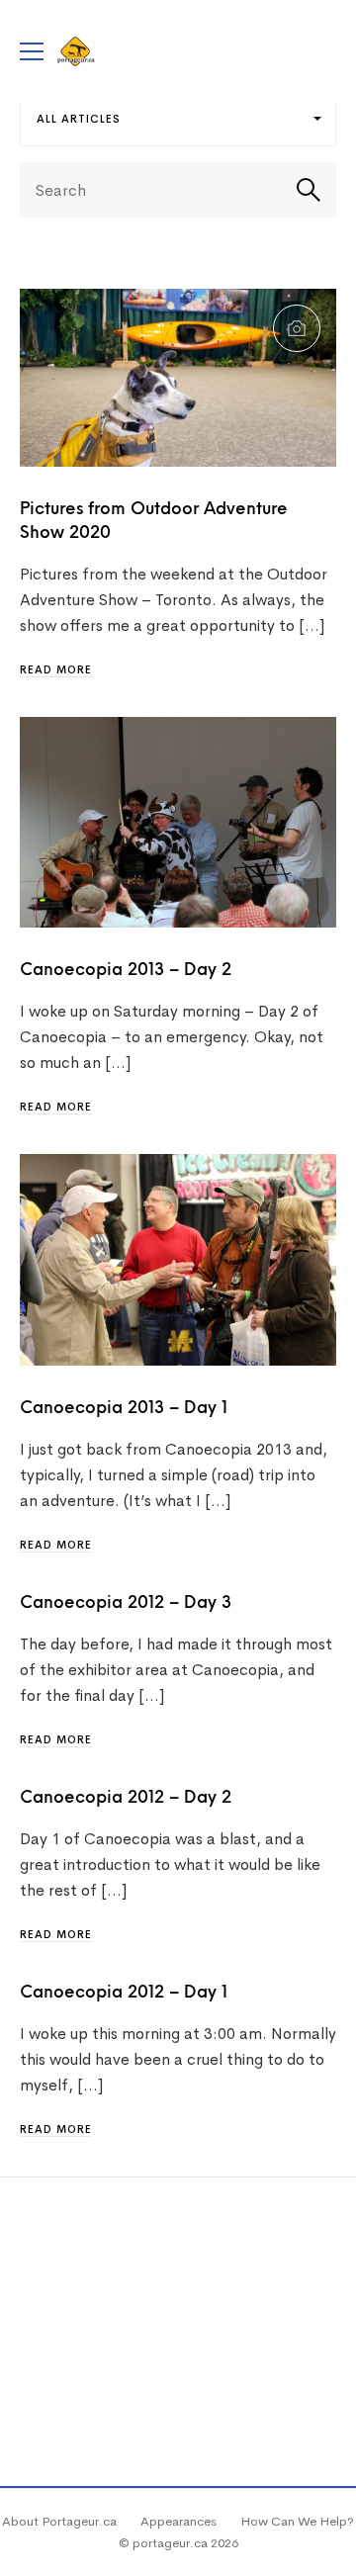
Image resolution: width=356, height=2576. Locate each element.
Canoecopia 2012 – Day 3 (126, 1603)
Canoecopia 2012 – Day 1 (124, 1993)
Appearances (178, 2521)
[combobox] (178, 119)
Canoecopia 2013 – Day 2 (126, 971)
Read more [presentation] (56, 669)
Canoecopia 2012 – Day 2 (126, 1798)
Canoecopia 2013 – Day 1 (124, 1409)
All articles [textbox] (79, 119)
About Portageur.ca (59, 2521)
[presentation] (178, 378)
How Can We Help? (297, 2521)
